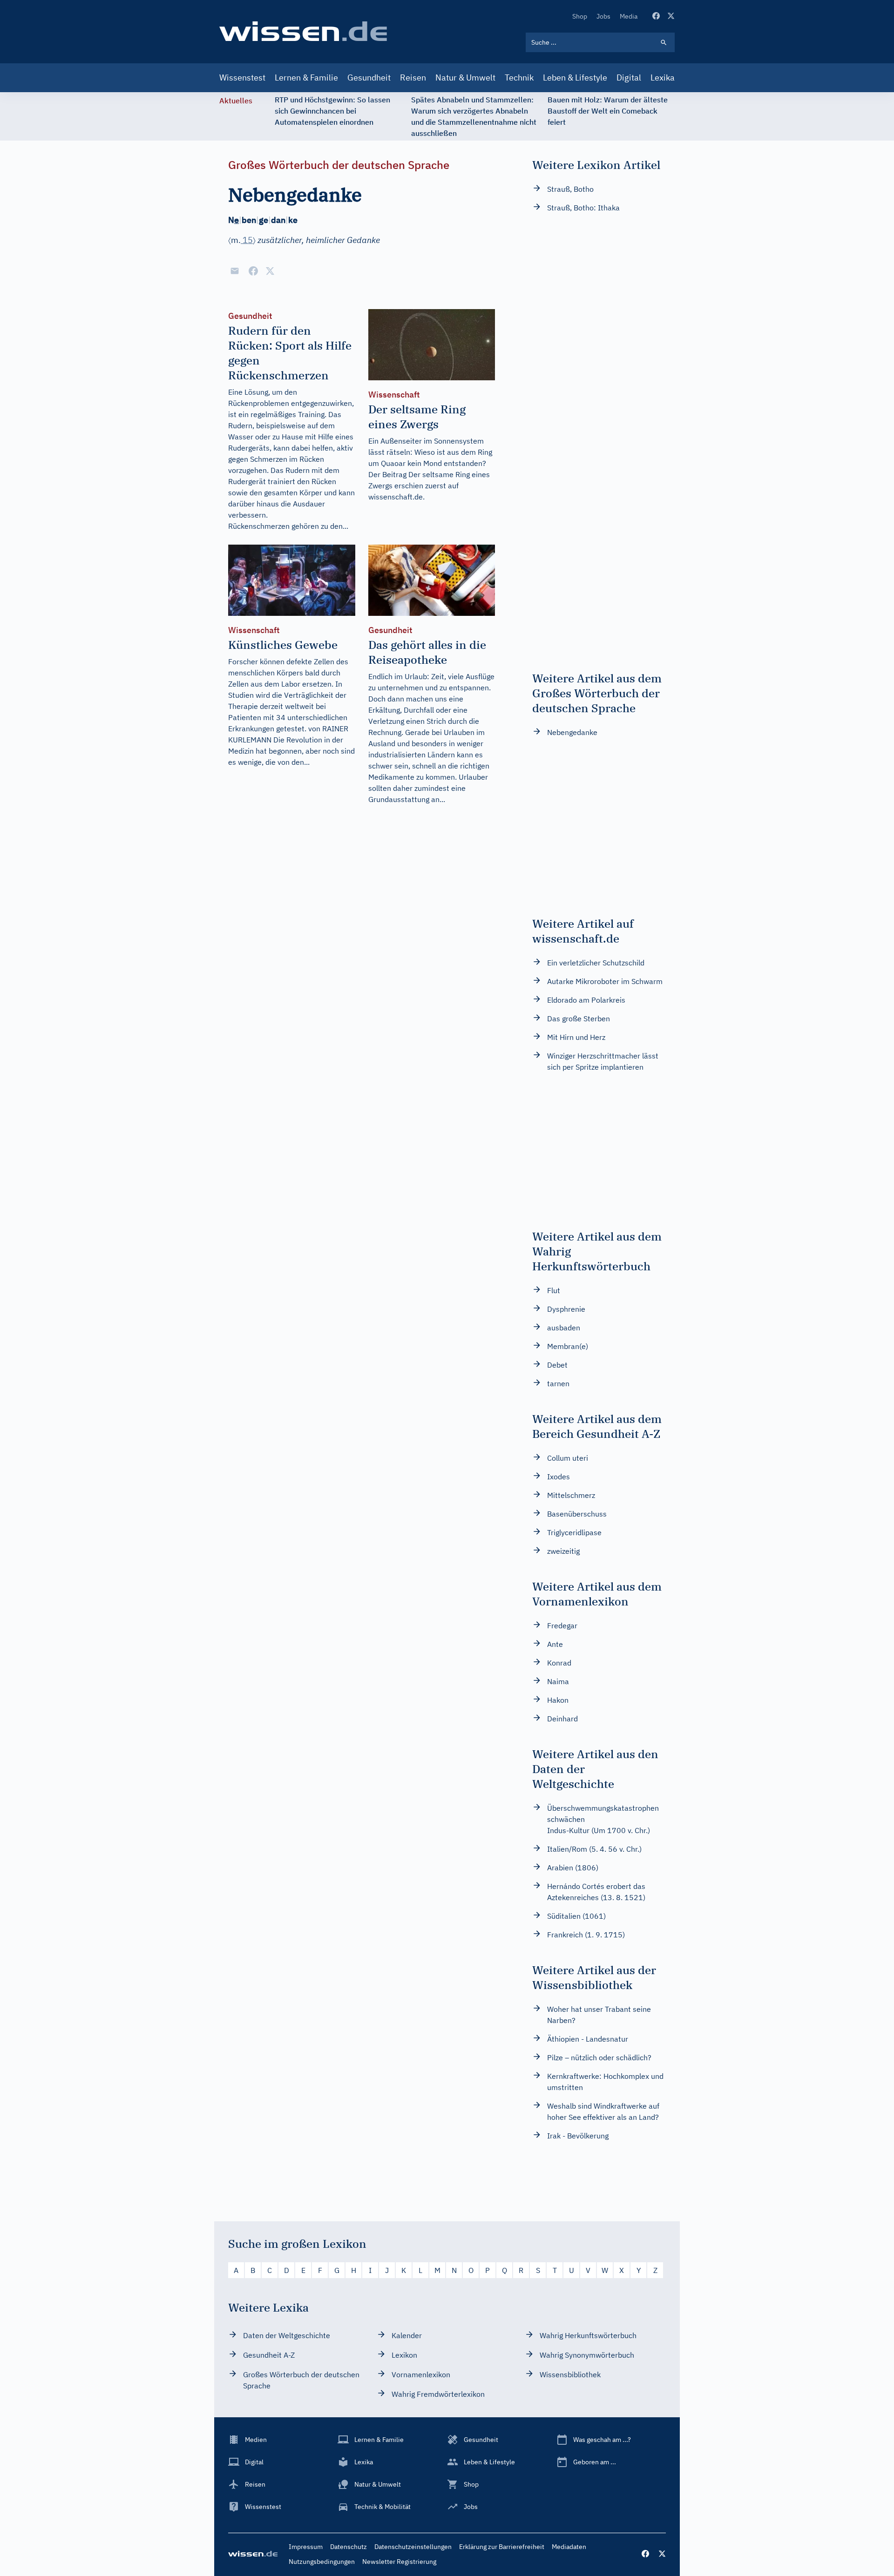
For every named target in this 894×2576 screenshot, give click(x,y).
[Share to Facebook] (253, 271)
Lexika (663, 78)
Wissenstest (242, 78)
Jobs (603, 16)
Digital (629, 78)
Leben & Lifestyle (575, 78)
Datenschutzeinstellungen (413, 2547)
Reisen (413, 78)
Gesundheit (369, 78)
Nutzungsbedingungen (322, 2562)
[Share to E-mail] (235, 271)
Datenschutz (349, 2547)
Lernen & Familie (306, 78)
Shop (580, 16)
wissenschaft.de (396, 497)
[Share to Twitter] (270, 271)
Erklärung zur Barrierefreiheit (502, 2547)
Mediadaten (569, 2547)
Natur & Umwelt (465, 78)
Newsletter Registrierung (399, 2562)
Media (629, 16)
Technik (519, 78)
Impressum (306, 2547)
